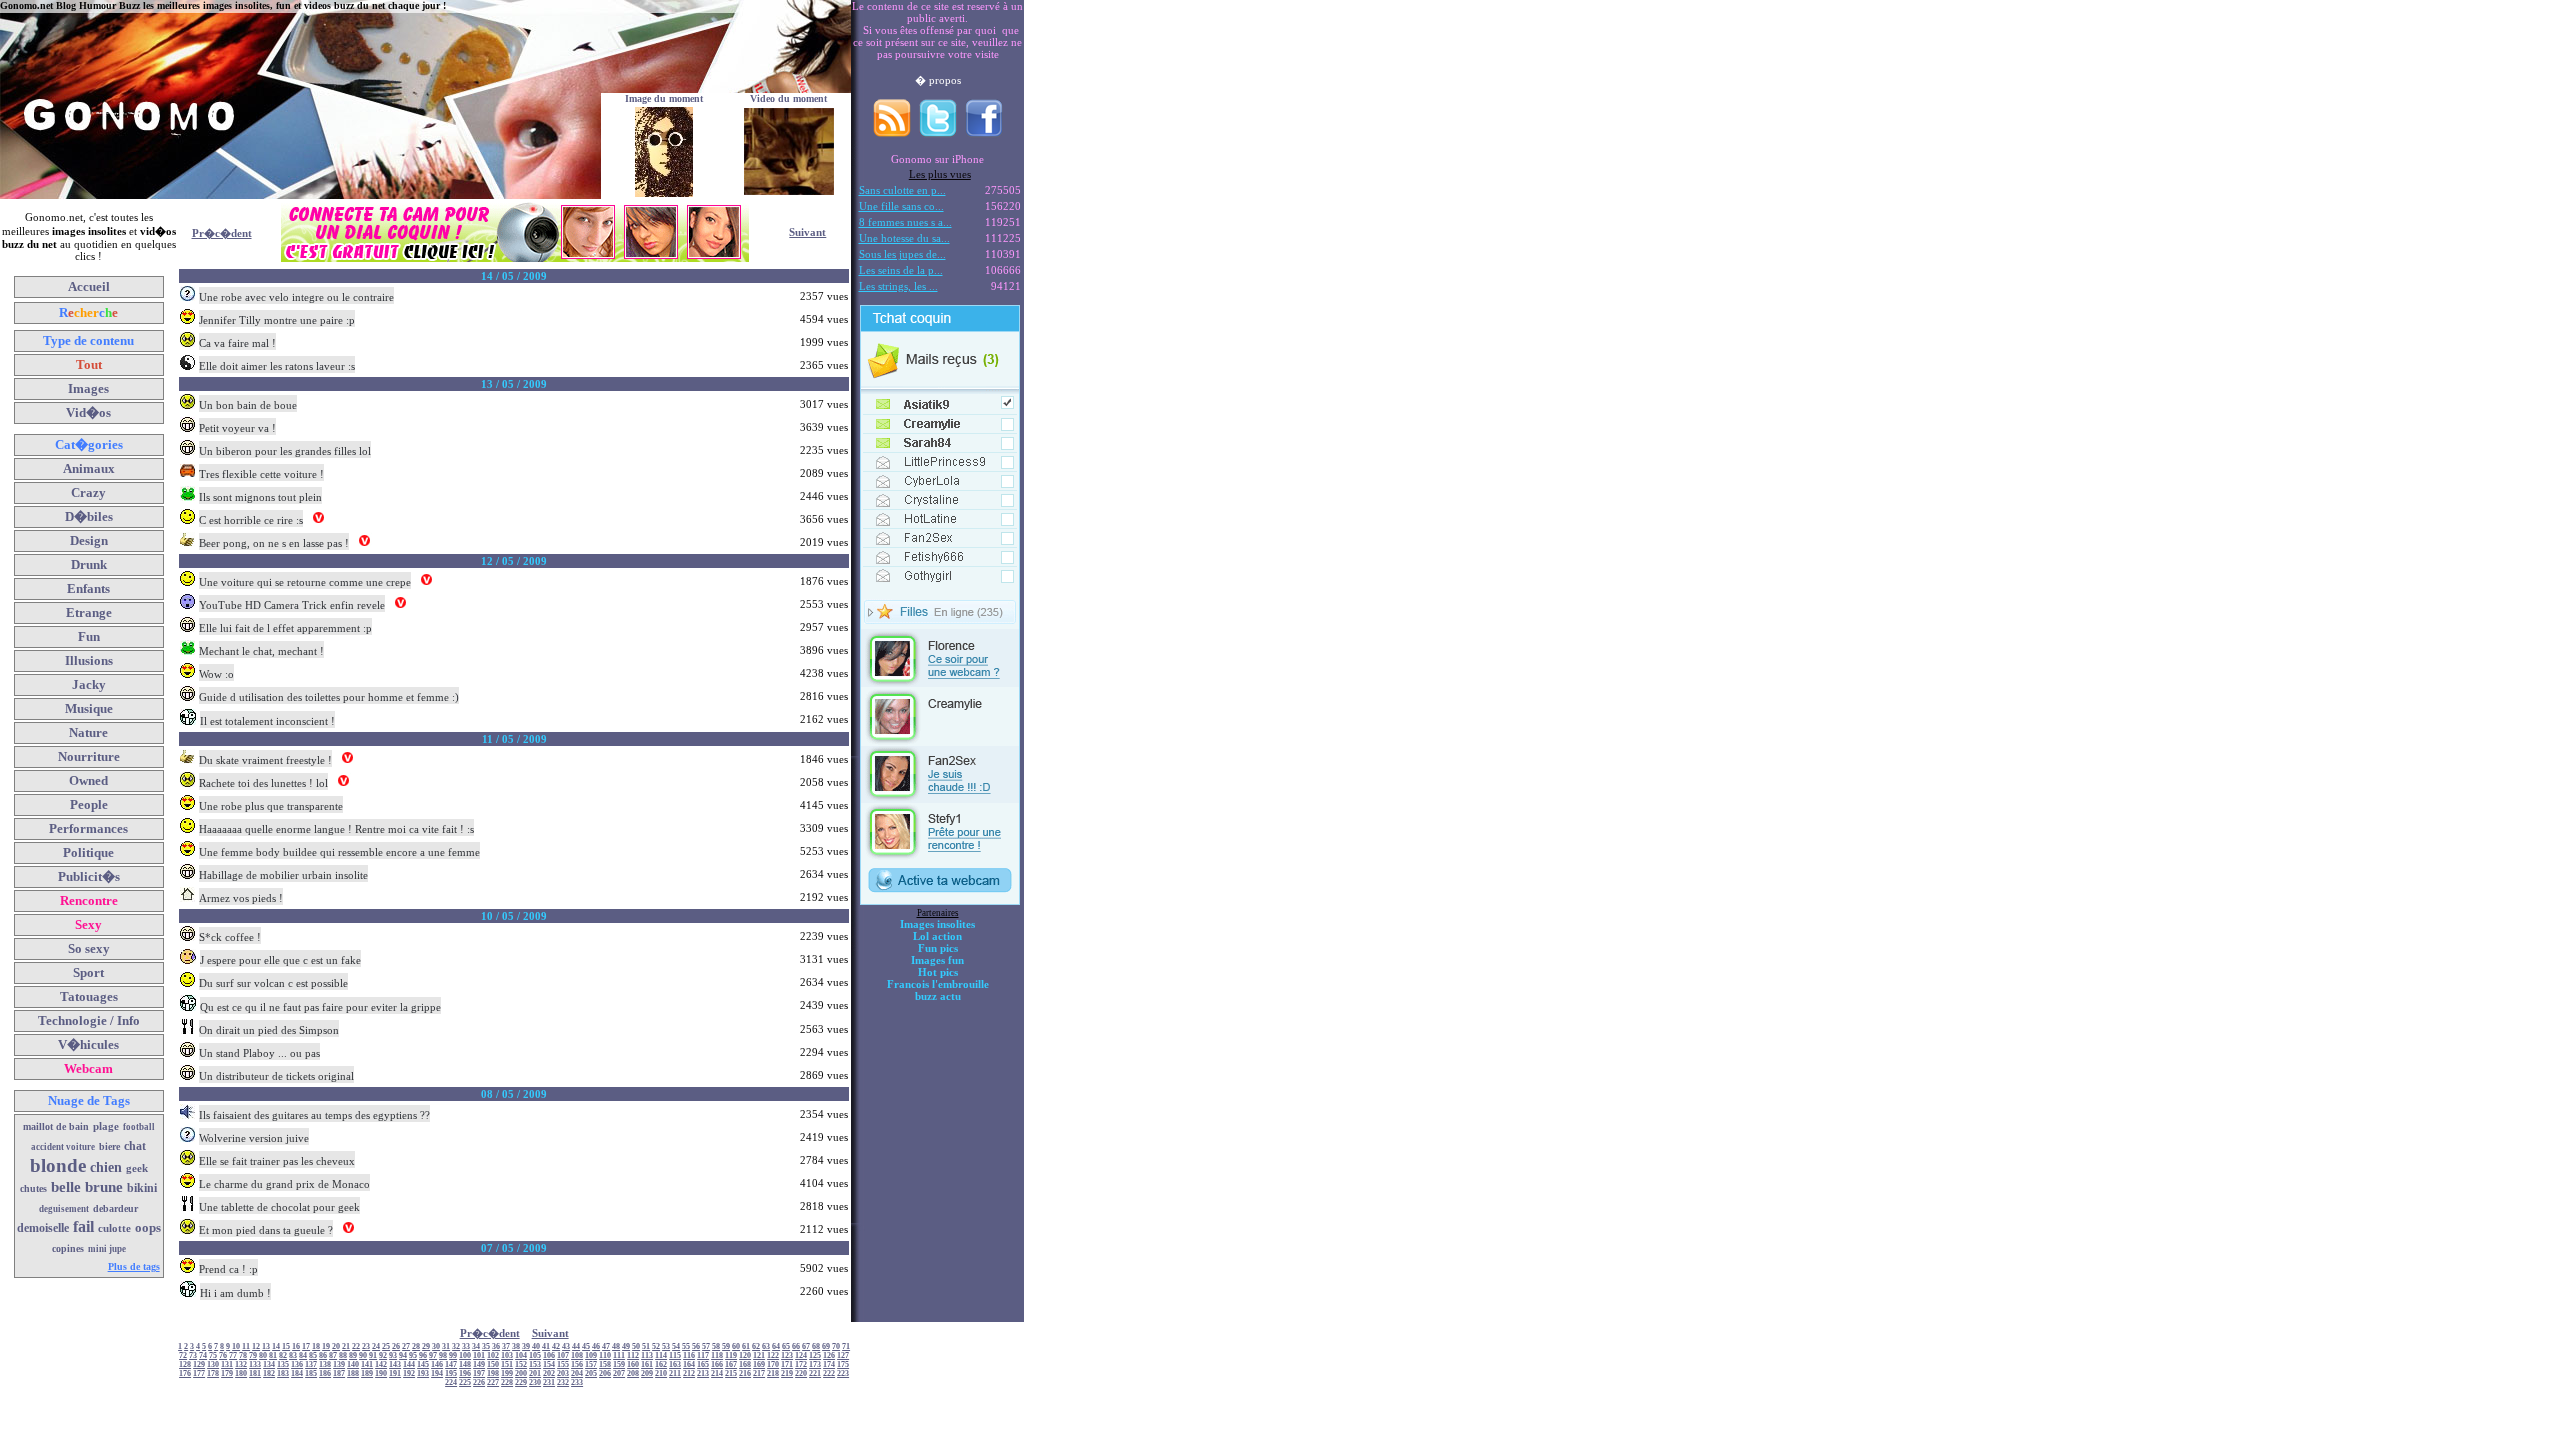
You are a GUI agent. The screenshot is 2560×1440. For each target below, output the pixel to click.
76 (223, 1355)
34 (476, 1346)
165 (703, 1364)
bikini (142, 1188)
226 (479, 1382)
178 (213, 1373)
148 (465, 1364)
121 (759, 1355)
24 (376, 1346)
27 (406, 1346)
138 (325, 1364)
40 (536, 1346)
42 (556, 1346)
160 (633, 1364)
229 (521, 1382)
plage (106, 1126)
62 (756, 1346)
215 (731, 1373)
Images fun (937, 960)
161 (647, 1364)
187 (339, 1373)
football (139, 1127)
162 (661, 1364)
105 (535, 1355)
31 (446, 1346)
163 (675, 1364)
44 (576, 1346)
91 (373, 1355)
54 (676, 1346)
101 (479, 1355)
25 (386, 1346)
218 (773, 1373)
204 (577, 1373)
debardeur (115, 1208)
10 (236, 1346)
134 (269, 1364)
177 (199, 1373)
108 (577, 1355)
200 (521, 1373)
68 (816, 1346)
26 (396, 1346)
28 (416, 1346)
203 (563, 1373)
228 (507, 1382)
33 (466, 1346)
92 (383, 1355)
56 (696, 1346)
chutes (33, 1188)
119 (731, 1355)
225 (465, 1382)
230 (535, 1382)
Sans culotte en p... (902, 190)
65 (786, 1346)
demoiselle (43, 1228)
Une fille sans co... (901, 206)
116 (689, 1355)
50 (636, 1346)
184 (297, 1373)
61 (746, 1346)
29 (426, 1346)
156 (577, 1364)
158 (605, 1364)
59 (726, 1346)
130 (213, 1364)
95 (413, 1355)
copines (68, 1248)
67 (806, 1346)
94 (403, 1355)
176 (185, 1373)
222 (829, 1373)
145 (423, 1364)
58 (716, 1346)
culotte (114, 1228)
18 (316, 1346)
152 (521, 1364)
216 (745, 1373)
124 (801, 1355)
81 (273, 1355)
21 (346, 1346)
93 (393, 1355)
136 (297, 1364)
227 (493, 1382)
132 (241, 1364)
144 (409, 1364)
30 (436, 1346)
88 (343, 1355)
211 (675, 1373)
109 (591, 1355)
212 (689, 1373)
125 (815, 1355)
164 (689, 1364)
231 (549, 1382)
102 (493, 1355)
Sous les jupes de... (902, 254)
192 (409, 1373)
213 (703, 1373)
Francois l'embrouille (938, 984)
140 (353, 1364)
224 (451, 1382)
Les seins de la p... (901, 270)
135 (283, 1364)
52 (656, 1346)
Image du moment (664, 98)
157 (591, 1364)
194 (437, 1373)
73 (193, 1355)
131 (227, 1364)
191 (395, 1373)
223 (843, 1373)
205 (591, 1373)
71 (846, 1346)
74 (203, 1355)
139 (339, 1364)
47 (606, 1346)
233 (577, 1382)
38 (516, 1346)
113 (647, 1355)
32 (456, 1346)
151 (507, 1364)
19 (326, 1346)
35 (486, 1346)
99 (453, 1355)
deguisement (64, 1209)
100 (465, 1355)
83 (293, 1355)
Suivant (807, 232)
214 (717, 1373)
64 (776, 1346)
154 (549, 1364)
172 (801, 1364)
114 (661, 1355)
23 (366, 1346)
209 (647, 1373)
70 (836, 1346)
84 (303, 1355)
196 (465, 1373)
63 (766, 1346)
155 (563, 1364)
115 (675, 1355)
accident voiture (63, 1147)
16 (296, 1346)
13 (266, 1346)
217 (759, 1373)
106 (549, 1355)
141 (367, 1364)
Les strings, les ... (898, 286)
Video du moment (788, 98)
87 (333, 1355)
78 (243, 1355)
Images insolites (937, 924)
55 (686, 1346)
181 (255, 1373)
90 (363, 1355)
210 (661, 1373)
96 (423, 1355)
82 (283, 1355)
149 (479, 1364)
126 (829, 1355)
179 (227, 1373)
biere (109, 1146)
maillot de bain (56, 1126)
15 (286, 1346)
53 (666, 1346)
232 (563, 1382)
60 (736, 1346)
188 (353, 1373)
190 (381, 1373)
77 (233, 1355)
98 (443, 1355)
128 (185, 1364)
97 (433, 1355)
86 (323, 1355)
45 (586, 1346)
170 (773, 1364)
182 (269, 1373)
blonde (58, 1165)
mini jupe (107, 1249)
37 (506, 1346)
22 (356, 1346)
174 (829, 1364)
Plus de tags (134, 1266)
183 (283, 1373)
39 (526, 1346)
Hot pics (938, 972)
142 (381, 1364)
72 (183, 1355)
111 (619, 1355)
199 (507, 1373)
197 (479, 1373)
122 (773, 1355)
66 (796, 1346)
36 (496, 1346)
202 (549, 1373)
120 (745, 1355)
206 (605, 1373)
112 (633, 1355)
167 (731, 1364)
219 (787, 1373)
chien (106, 1167)
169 (759, 1364)
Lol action (937, 936)
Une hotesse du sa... (904, 238)
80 (263, 1355)
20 (336, 1346)
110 (605, 1355)
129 (199, 1364)
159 (619, 1364)
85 (313, 1355)
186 (325, 1373)
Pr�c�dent (222, 233)
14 (276, 1346)
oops (148, 1227)
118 (717, 1355)
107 (563, 1355)
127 (843, 1355)
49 (626, 1346)
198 (493, 1373)
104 (521, 1355)
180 (241, 1373)
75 (213, 1355)
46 (596, 1346)
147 (451, 1364)
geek (137, 1168)
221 (815, 1373)
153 (535, 1364)
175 (843, 1364)
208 (633, 1373)
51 (646, 1346)
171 (787, 1364)
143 (395, 1364)
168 (745, 1364)
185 (311, 1373)
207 (619, 1373)
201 (535, 1373)
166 (717, 1364)
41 (546, 1346)
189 (367, 1373)
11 (246, 1346)
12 (256, 1346)
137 (311, 1364)
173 (815, 1364)
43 (566, 1346)
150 (493, 1364)
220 (801, 1373)
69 (826, 1346)
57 (706, 1346)
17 (306, 1346)
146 (437, 1364)
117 (703, 1355)
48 (616, 1346)
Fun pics (938, 948)
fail (83, 1226)
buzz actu (938, 996)
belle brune (87, 1187)
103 (507, 1355)
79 (253, 1355)
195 (451, 1373)
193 (423, 1373)
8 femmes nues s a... (905, 222)
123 (787, 1355)
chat (135, 1146)
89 (353, 1355)
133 (255, 1364)
